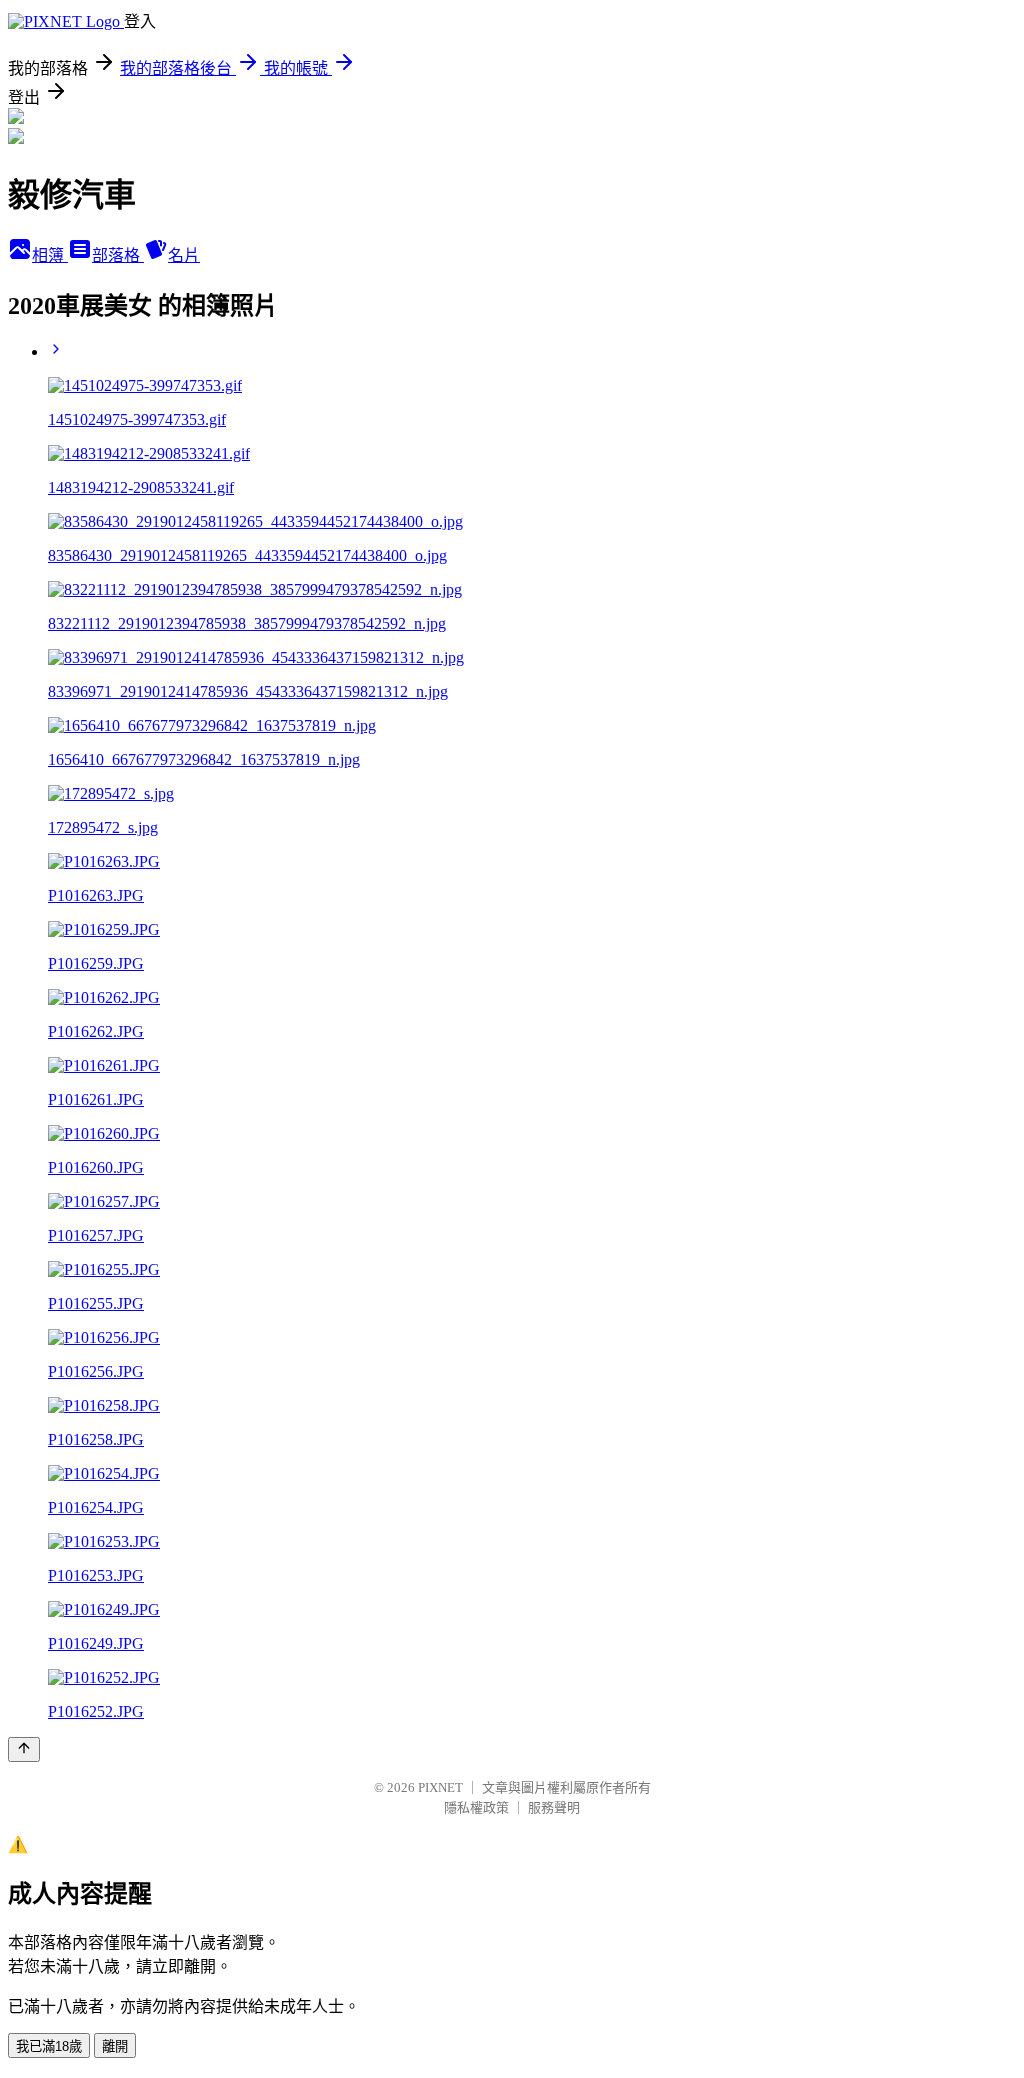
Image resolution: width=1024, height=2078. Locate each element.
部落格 (118, 255)
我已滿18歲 (49, 2046)
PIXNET (440, 1787)
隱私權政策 (476, 1807)
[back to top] (24, 1749)
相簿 (50, 255)
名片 (184, 255)
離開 (115, 2046)
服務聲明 (554, 1807)
